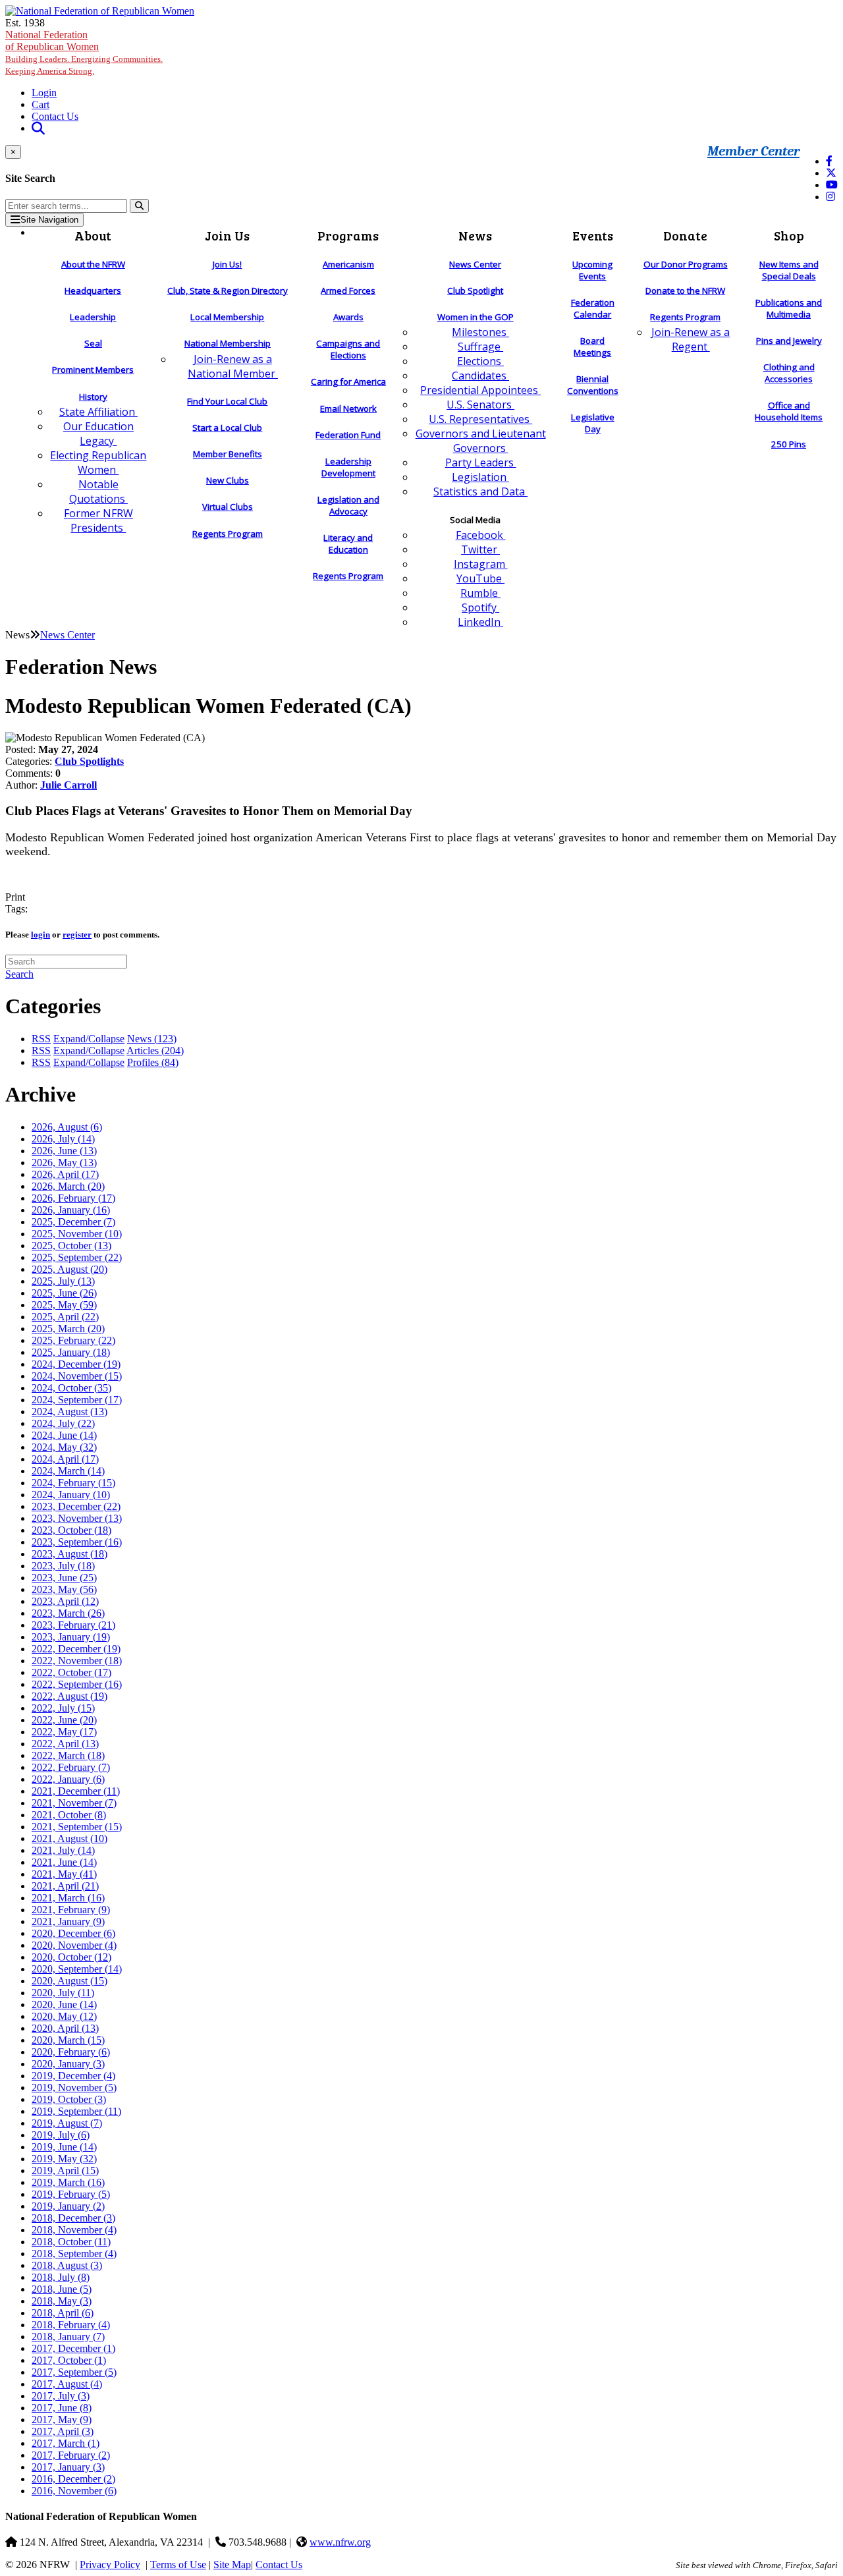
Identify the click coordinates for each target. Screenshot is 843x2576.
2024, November (77, 1376)
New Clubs (228, 480)
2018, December (73, 2218)
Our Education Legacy (98, 434)
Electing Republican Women (98, 462)
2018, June (62, 2289)
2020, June (64, 2004)
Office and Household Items (789, 411)
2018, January (68, 2337)
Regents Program (228, 534)
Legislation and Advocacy (348, 505)
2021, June (64, 1862)
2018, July (61, 2277)
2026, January (71, 1210)
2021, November (74, 1803)
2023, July (63, 1566)
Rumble (480, 593)
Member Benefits (228, 454)
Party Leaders (481, 462)
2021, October (69, 1815)
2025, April (65, 1317)
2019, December (73, 2076)
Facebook (481, 535)
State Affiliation (98, 412)
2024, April (65, 1459)
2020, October (71, 1957)
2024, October (71, 1388)
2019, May (64, 2159)
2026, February (73, 1198)
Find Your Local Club (227, 401)
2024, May (64, 1447)
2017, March (66, 2443)
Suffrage (480, 347)
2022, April (65, 1744)
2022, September (77, 1684)
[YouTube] (832, 185)
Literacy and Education (348, 544)
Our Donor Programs (686, 264)
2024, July (63, 1423)
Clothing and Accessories (789, 373)
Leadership (93, 317)
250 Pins (789, 444)
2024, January (71, 1495)
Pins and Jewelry (789, 341)
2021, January (68, 1921)
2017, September (74, 2372)
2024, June (64, 1435)
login (41, 935)
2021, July (63, 1850)
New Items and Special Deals (789, 270)
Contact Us (55, 116)
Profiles (153, 1062)
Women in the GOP (476, 317)
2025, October (71, 1246)
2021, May (64, 1874)
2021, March (68, 1898)
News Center (475, 264)
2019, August (67, 2123)
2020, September (77, 1969)
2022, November (77, 1661)
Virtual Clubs (228, 507)
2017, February (71, 2455)
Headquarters (93, 291)
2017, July (61, 2396)
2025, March (68, 1329)
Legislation (480, 477)
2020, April (65, 2028)
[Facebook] (829, 161)
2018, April (63, 2313)
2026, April (65, 1174)
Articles (155, 1050)
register (77, 935)
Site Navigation (49, 220)
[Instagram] (830, 197)
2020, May (64, 2016)
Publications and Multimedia (789, 308)
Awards (348, 317)
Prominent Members (93, 370)
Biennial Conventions (593, 385)
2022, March (68, 1755)
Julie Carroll (68, 785)
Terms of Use (178, 2564)
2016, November (74, 2491)
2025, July (63, 1281)
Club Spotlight (475, 291)
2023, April (65, 1601)
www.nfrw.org (340, 2542)
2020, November (74, 1945)
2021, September (77, 1827)
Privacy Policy (110, 2564)
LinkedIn (480, 622)
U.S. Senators (480, 405)
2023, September (77, 1542)
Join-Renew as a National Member (233, 366)
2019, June (64, 2147)
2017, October (69, 2360)
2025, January (71, 1352)
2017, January (68, 2467)
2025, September (77, 1257)
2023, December (76, 1506)
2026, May (64, 1162)
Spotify (480, 607)
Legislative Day (593, 423)
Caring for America (348, 381)
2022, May (64, 1732)
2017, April (63, 2431)
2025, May (64, 1305)
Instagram (481, 564)
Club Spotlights (89, 761)
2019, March (68, 2182)
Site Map (232, 2564)
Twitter (480, 549)
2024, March (68, 1471)
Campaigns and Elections (348, 349)
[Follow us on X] (831, 173)
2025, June (64, 1293)
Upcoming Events (592, 270)
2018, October (71, 2242)
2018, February (71, 2325)
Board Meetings (592, 347)
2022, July (63, 1708)
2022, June (64, 1720)
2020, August (69, 1981)
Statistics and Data (480, 491)
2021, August (69, 1838)
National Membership (228, 343)
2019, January (68, 2206)
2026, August (67, 1127)
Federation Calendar (593, 308)
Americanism (348, 264)
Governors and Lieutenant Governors (481, 441)
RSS (41, 1039)
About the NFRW (93, 264)
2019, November (74, 2087)
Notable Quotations (98, 491)
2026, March (68, 1186)
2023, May (64, 1589)
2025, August (69, 1269)
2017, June (62, 2408)
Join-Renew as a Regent (691, 339)
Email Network (348, 408)
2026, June (64, 1151)
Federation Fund (348, 435)
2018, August (67, 2265)
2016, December (73, 2479)
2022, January (68, 1779)
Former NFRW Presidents (98, 520)
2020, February (71, 2052)
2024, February (73, 1483)
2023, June (64, 1578)
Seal (93, 343)
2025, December (73, 1222)
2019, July (61, 2135)
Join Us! (227, 264)
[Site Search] (38, 128)
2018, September (74, 2254)
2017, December (73, 2348)
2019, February (71, 2194)
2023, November (77, 1518)
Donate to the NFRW (685, 291)
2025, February (73, 1340)
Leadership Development (348, 467)
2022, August (69, 1696)
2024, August (69, 1412)
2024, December (76, 1364)
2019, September (76, 2111)
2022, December (76, 1649)
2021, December (76, 1791)
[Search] (139, 206)
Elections (480, 361)
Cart (41, 104)
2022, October (71, 1672)
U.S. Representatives (480, 419)
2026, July (63, 1139)
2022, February (71, 1767)
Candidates (480, 376)
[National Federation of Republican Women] (100, 11)
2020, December (73, 1933)
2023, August (69, 1554)
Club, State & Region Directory (228, 291)
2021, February (71, 1910)
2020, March (68, 2040)
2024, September (77, 1400)
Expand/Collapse (89, 1039)
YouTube (480, 578)
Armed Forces (348, 291)
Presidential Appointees (480, 390)
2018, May (62, 2301)
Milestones (480, 332)
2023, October (71, 1530)
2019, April (65, 2170)
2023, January (71, 1637)
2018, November (74, 2230)
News (152, 1039)
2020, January (68, 2064)
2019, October (69, 2099)
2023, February (73, 1625)
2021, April (65, 1886)
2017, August (67, 2384)
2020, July (63, 1993)
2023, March (68, 1613)
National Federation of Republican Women (84, 52)
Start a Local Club (227, 428)
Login (44, 93)
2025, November (77, 1234)
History (93, 397)
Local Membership (227, 317)
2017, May (62, 2420)
